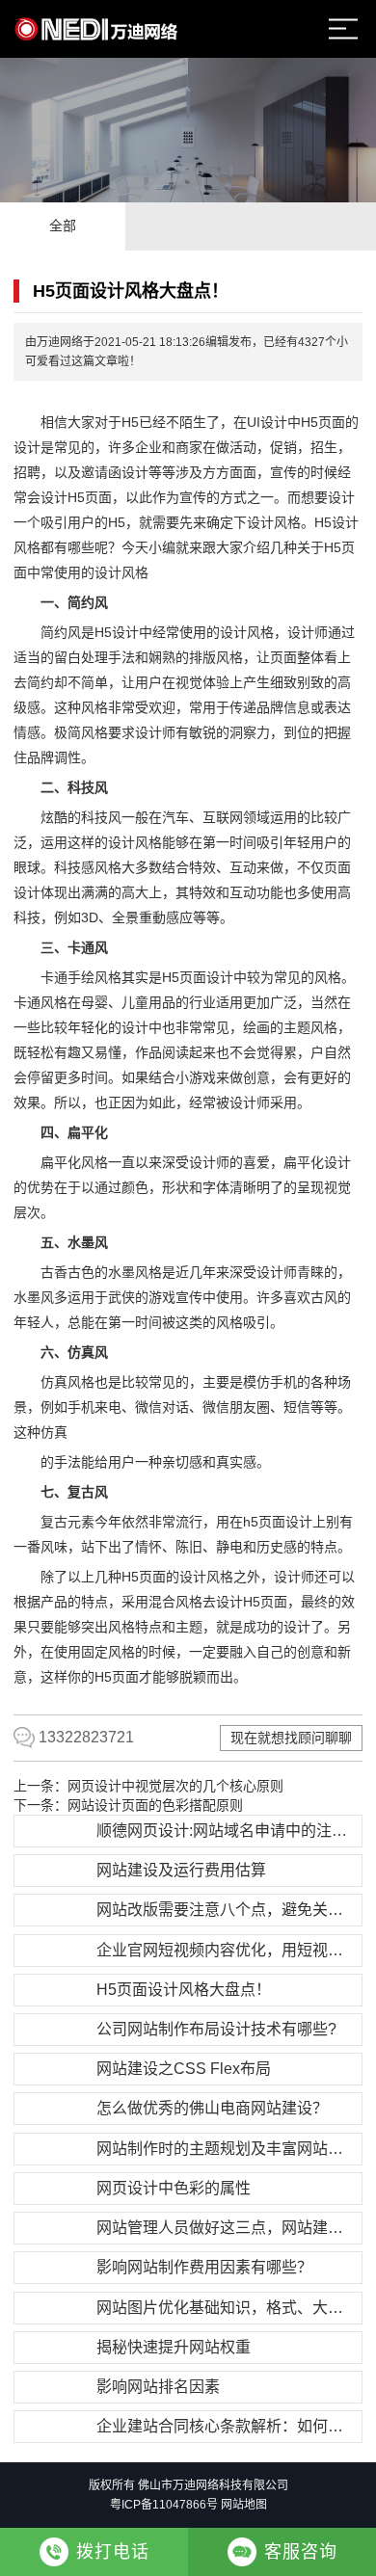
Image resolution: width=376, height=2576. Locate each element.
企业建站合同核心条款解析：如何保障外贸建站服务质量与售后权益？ (227, 2426)
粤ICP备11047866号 (164, 2505)
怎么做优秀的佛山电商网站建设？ (212, 2108)
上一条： (148, 1786)
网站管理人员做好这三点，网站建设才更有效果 (227, 2228)
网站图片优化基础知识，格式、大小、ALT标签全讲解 (227, 2308)
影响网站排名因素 (158, 2387)
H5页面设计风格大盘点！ (184, 1990)
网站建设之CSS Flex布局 (184, 2069)
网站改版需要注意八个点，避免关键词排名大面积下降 (227, 1910)
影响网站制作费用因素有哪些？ (204, 2267)
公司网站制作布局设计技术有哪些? (216, 2029)
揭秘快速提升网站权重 (174, 2347)
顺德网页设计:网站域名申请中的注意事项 (227, 1831)
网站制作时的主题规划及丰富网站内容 (227, 2149)
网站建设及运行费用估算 (181, 1870)
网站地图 (244, 2505)
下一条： (128, 1805)
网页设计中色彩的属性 (174, 2188)
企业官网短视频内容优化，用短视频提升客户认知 (227, 1950)
